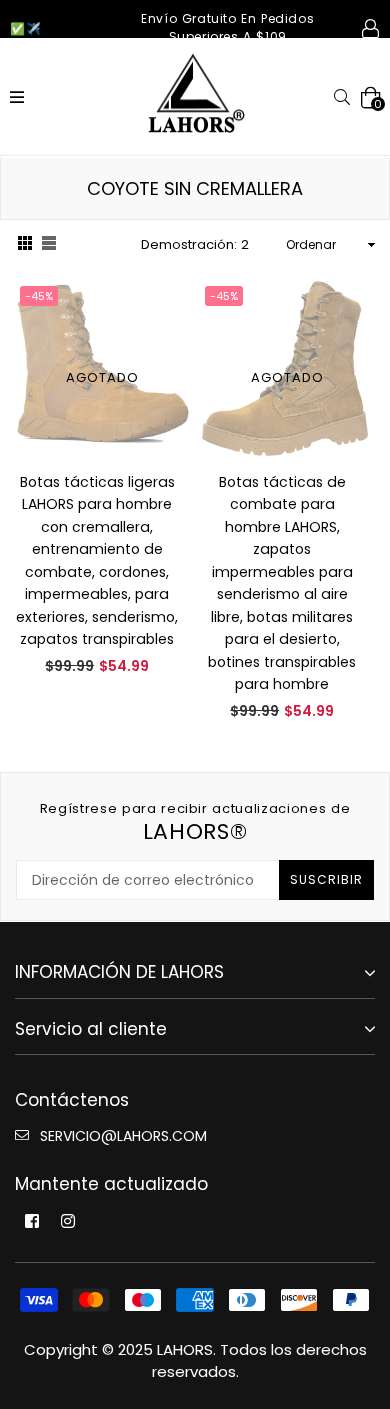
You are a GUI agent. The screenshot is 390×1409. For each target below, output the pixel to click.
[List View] (49, 245)
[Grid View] (25, 245)
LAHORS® (195, 822)
